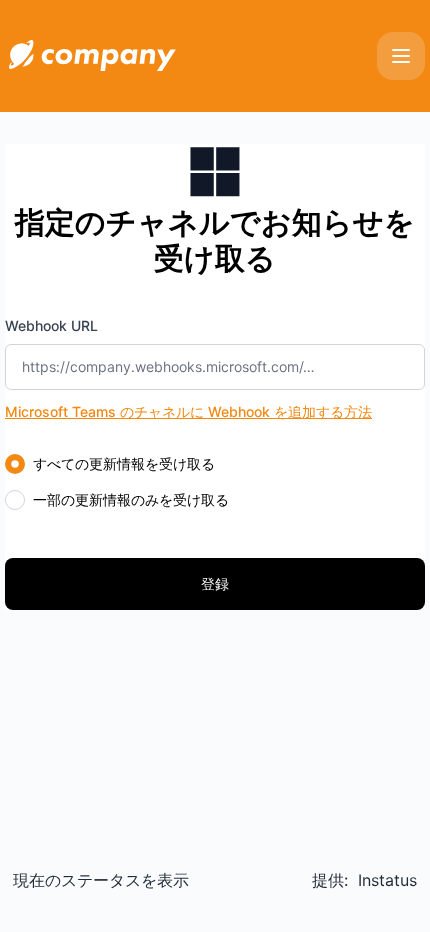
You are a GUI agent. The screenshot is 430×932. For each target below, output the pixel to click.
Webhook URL (51, 325)
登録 (215, 583)
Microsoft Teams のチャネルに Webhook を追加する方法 (188, 411)
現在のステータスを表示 (101, 880)
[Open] (401, 56)
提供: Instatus (364, 880)
